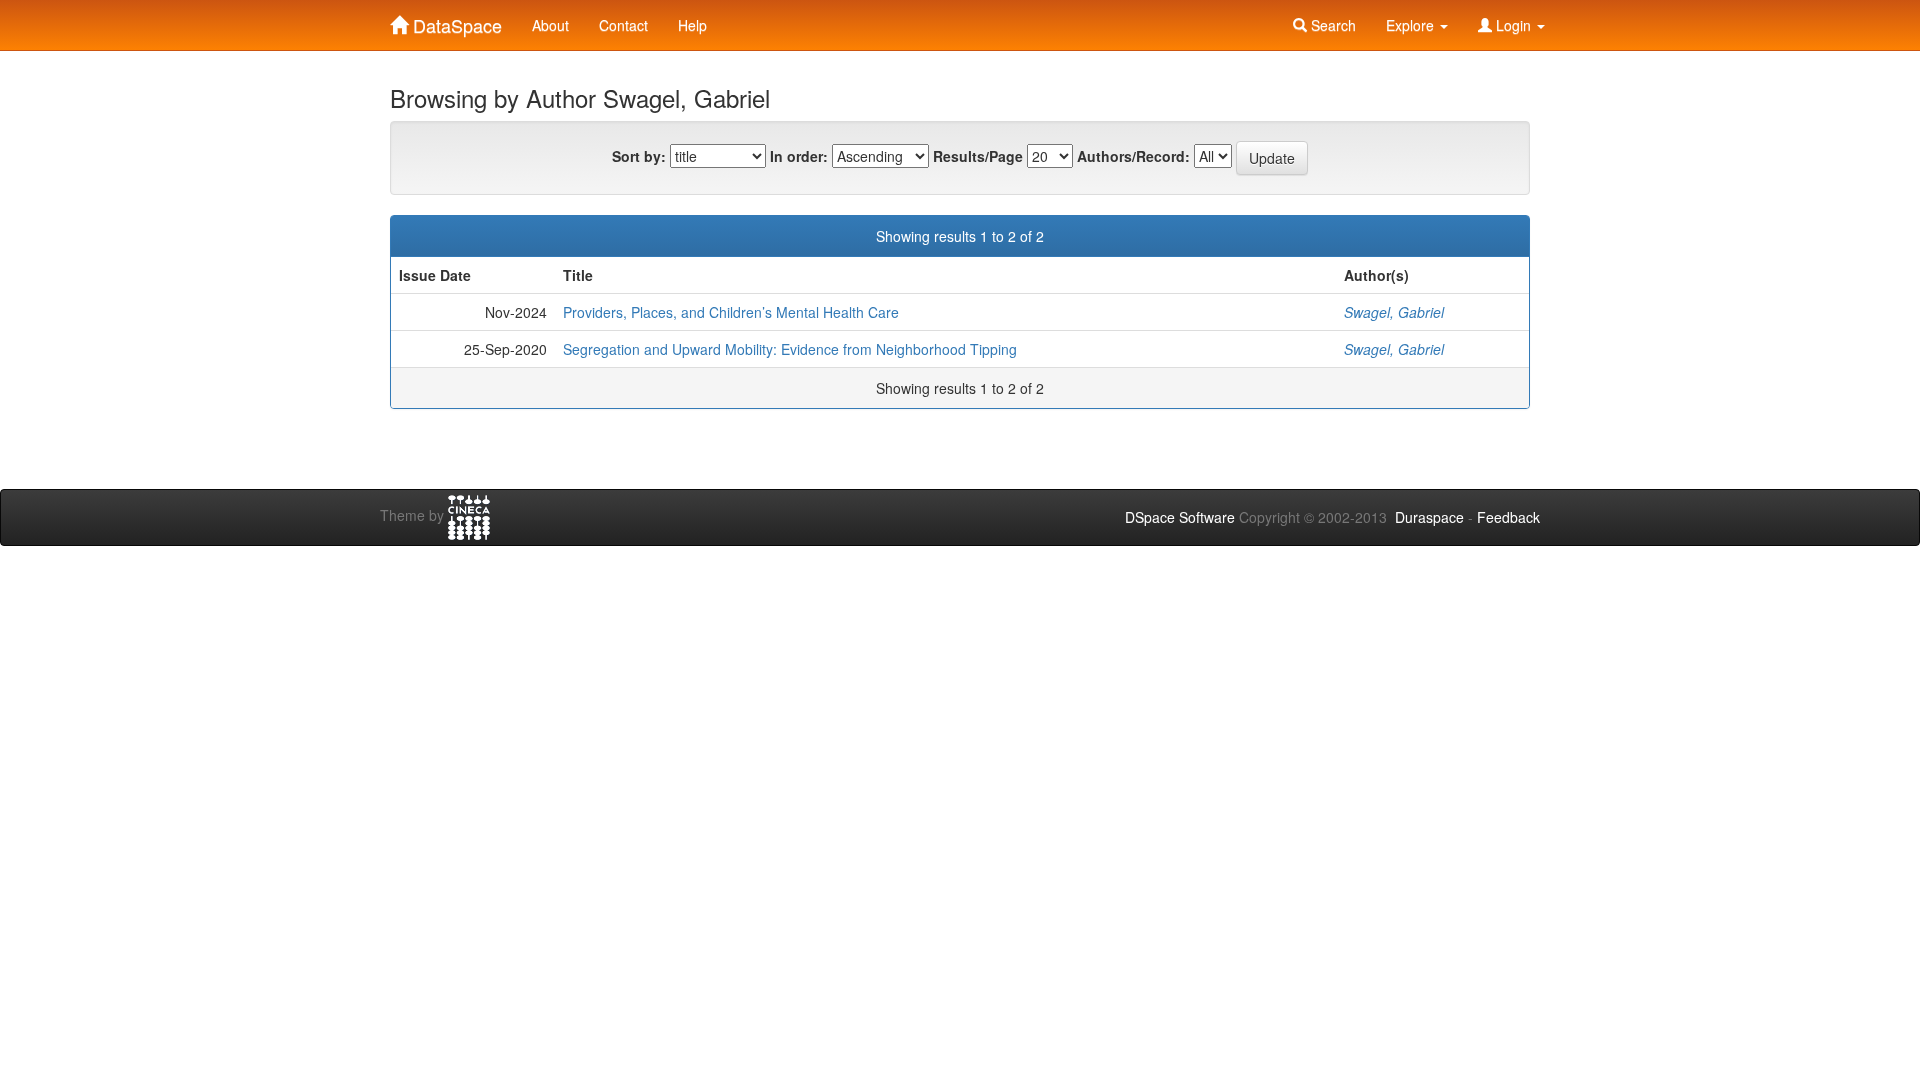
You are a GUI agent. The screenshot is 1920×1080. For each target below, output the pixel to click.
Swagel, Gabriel (1394, 312)
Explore (1412, 25)
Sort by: (639, 156)
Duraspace (1429, 517)
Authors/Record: (1133, 156)
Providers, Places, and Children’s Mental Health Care (731, 312)
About (550, 25)
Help (692, 25)
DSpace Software (1180, 517)
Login (1513, 25)
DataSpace (455, 21)
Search (1331, 25)
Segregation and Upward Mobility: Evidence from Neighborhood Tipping (790, 349)
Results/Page (978, 156)
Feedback (1508, 517)
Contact (623, 25)
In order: (799, 156)
